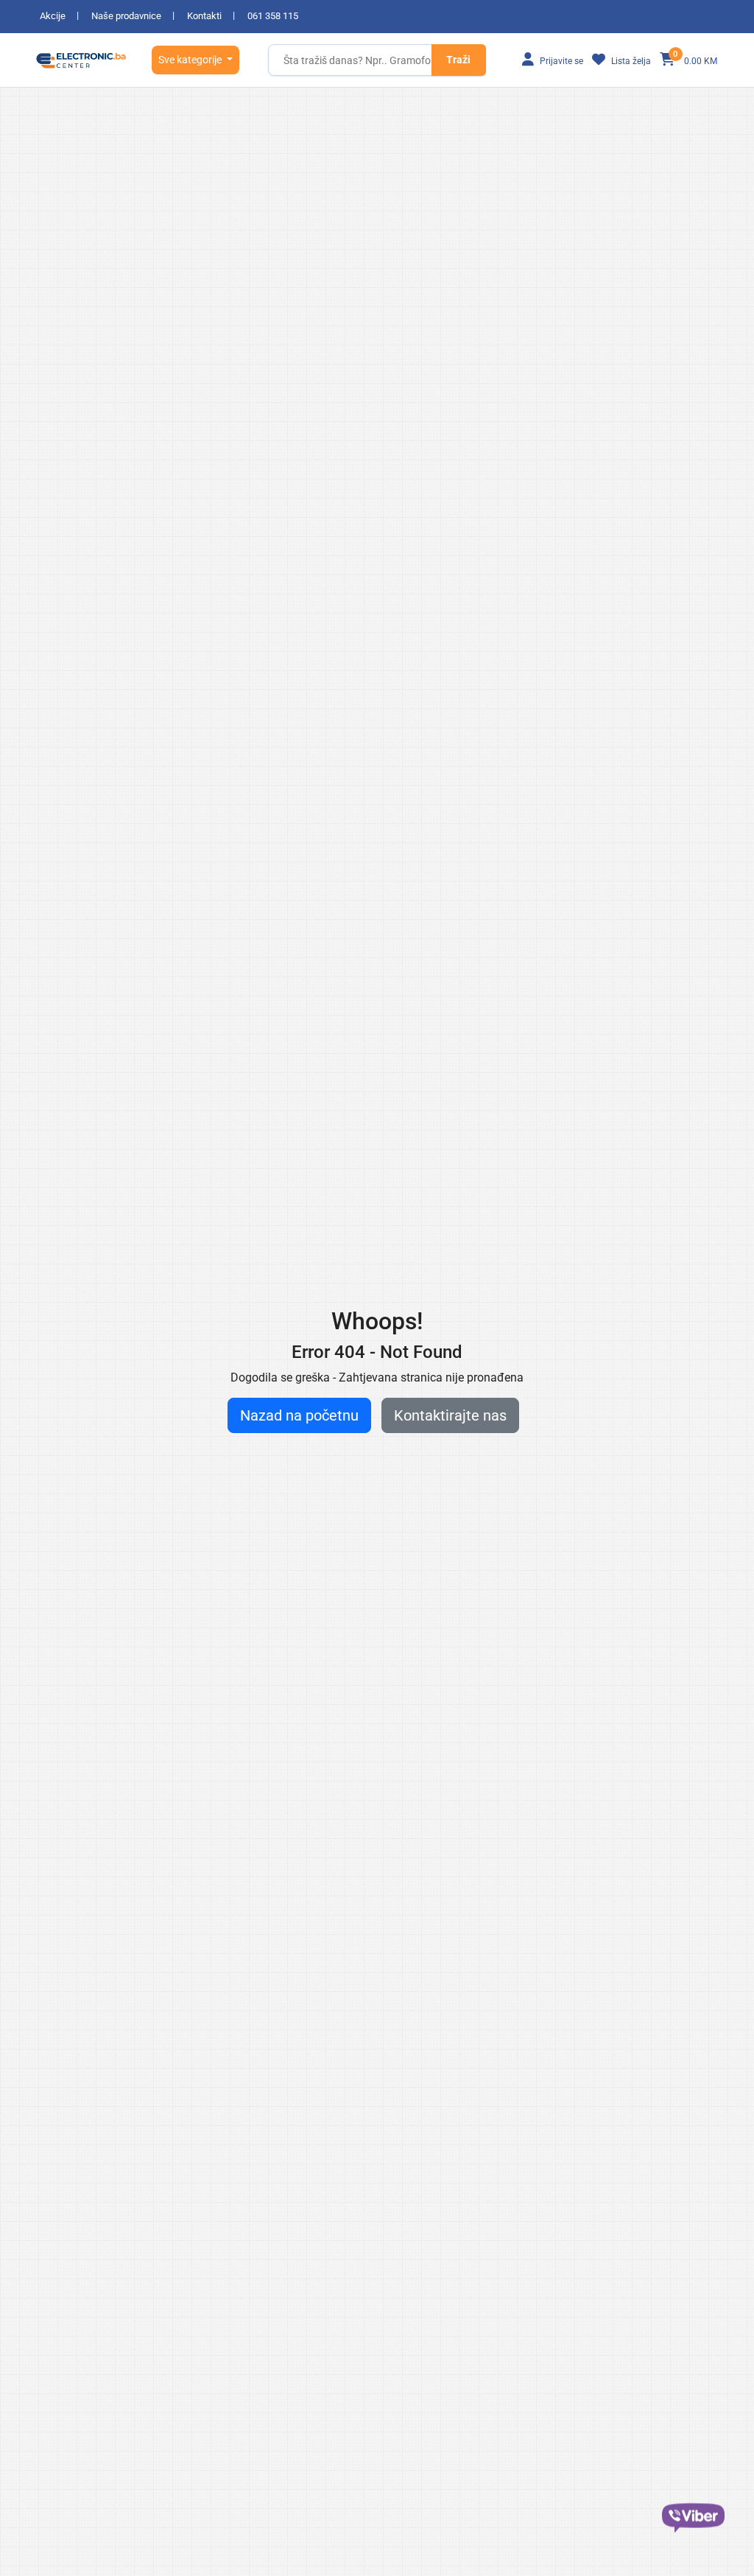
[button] (195, 60)
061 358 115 (273, 16)
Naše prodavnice (126, 16)
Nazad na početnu (299, 1415)
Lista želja (630, 61)
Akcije (53, 16)
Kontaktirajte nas (450, 1415)
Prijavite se (560, 61)
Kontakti (204, 16)
